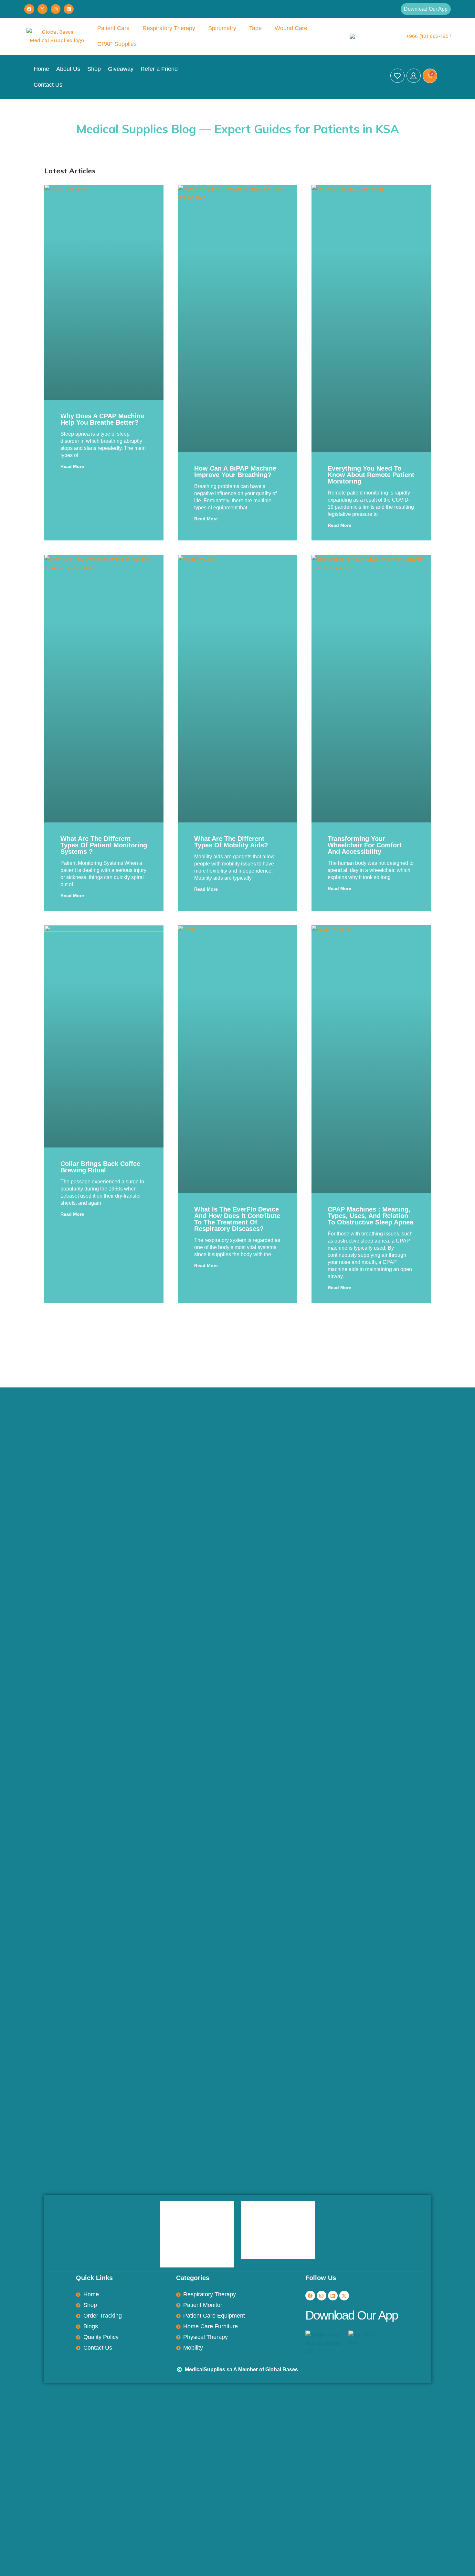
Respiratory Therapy (169, 28)
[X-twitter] (344, 2296)
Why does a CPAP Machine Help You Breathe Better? (102, 419)
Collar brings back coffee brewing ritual (100, 1167)
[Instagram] (56, 9)
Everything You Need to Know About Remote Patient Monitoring (371, 475)
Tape (255, 28)
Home (41, 69)
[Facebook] (29, 9)
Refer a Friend (159, 69)
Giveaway (121, 69)
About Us (68, 69)
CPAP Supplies (117, 44)
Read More (72, 466)
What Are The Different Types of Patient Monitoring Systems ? (104, 845)
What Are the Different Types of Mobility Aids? (231, 842)
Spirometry (222, 28)
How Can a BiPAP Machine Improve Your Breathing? (235, 472)
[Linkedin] (69, 9)
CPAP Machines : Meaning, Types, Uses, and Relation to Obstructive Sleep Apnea (370, 1216)
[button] (426, 9)
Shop (94, 69)
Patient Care (113, 28)
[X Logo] (42, 9)
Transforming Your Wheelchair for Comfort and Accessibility (365, 845)
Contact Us (48, 85)
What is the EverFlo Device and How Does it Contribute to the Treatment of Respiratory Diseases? (237, 1219)
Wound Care (291, 28)
